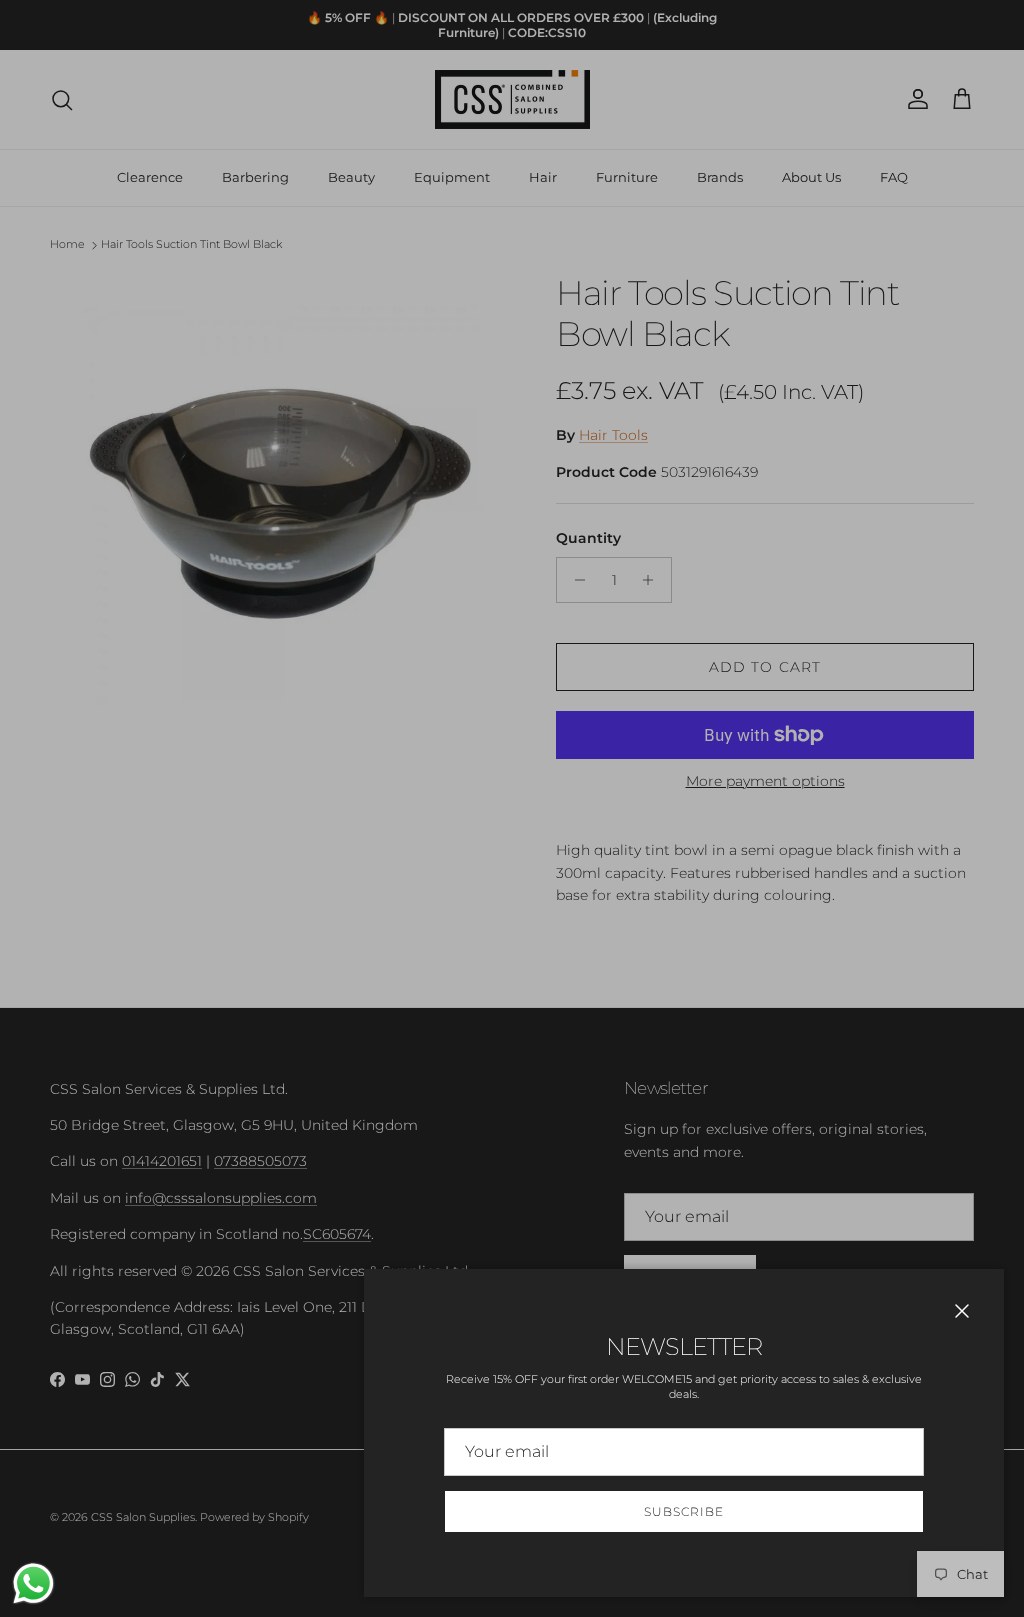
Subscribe (684, 1511)
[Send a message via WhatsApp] (33, 1583)
